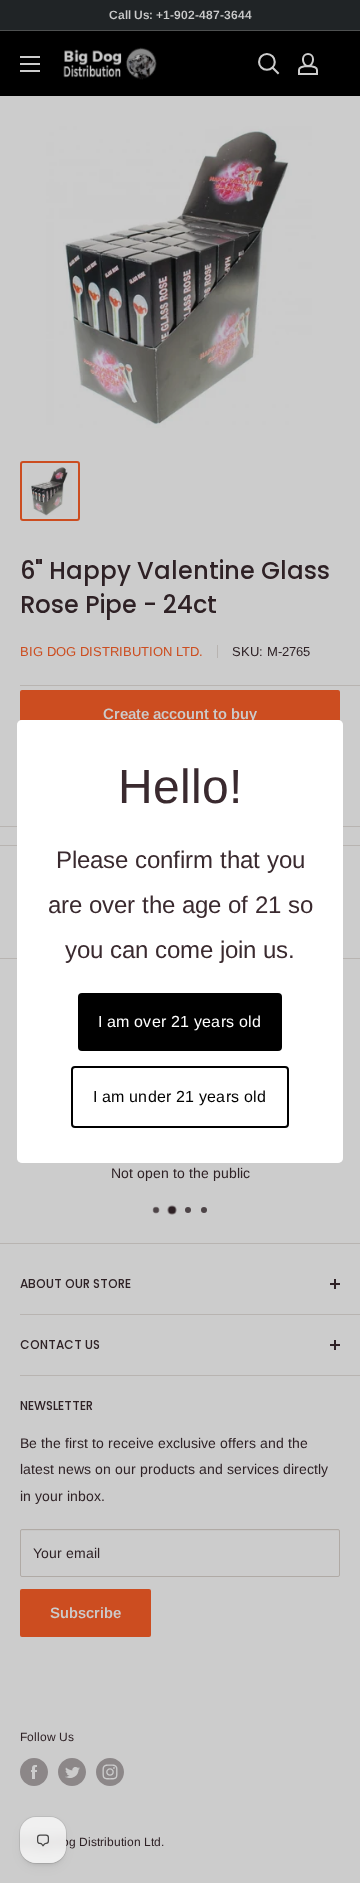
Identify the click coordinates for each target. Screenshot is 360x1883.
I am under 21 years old (179, 1096)
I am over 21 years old (179, 1021)
